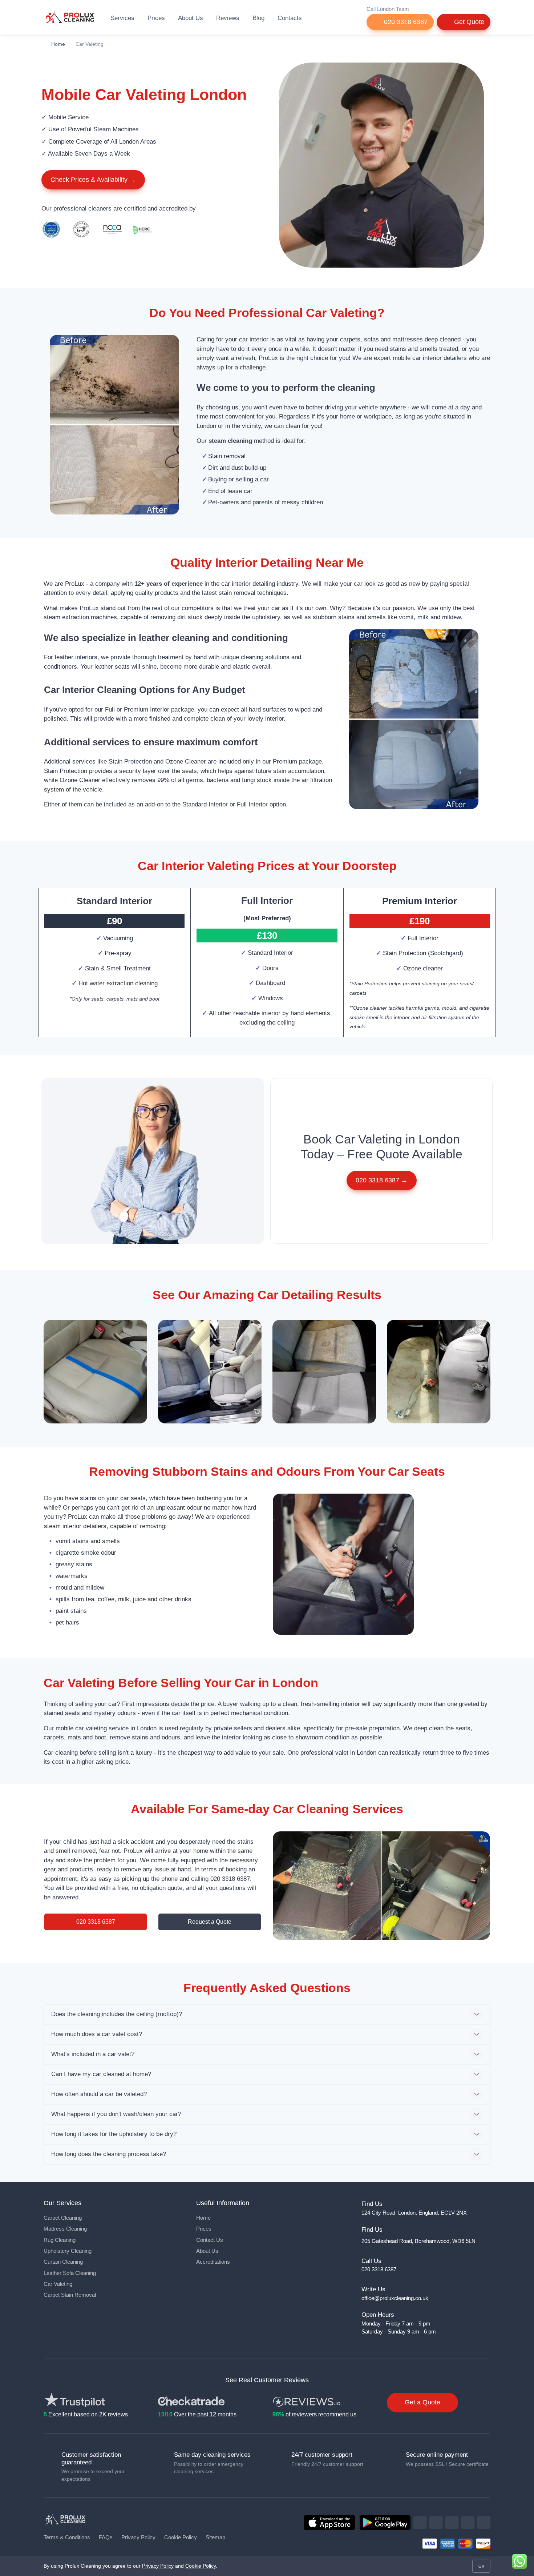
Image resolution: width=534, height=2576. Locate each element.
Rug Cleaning (60, 2240)
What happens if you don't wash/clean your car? (116, 2114)
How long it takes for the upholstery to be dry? (114, 2134)
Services (122, 18)
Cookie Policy (181, 2537)
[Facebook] (420, 2523)
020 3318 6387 (405, 22)
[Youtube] (484, 2523)
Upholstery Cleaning (68, 2251)
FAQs (106, 2537)
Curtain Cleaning (63, 2262)
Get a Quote (422, 2402)
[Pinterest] (468, 2523)
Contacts (290, 18)
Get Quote (468, 22)
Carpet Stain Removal (70, 2295)
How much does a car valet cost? (97, 2034)
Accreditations (213, 2262)
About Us (191, 18)
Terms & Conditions (67, 2537)
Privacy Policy (138, 2537)
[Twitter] (436, 2523)
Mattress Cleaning (65, 2229)
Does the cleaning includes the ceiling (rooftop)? (117, 2014)
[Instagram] (452, 2523)
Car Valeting (58, 2284)
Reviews (228, 18)
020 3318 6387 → (382, 1180)
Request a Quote (210, 1922)
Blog (258, 18)
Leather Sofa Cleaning (70, 2273)
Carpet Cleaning (63, 2218)
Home (58, 44)
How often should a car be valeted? (99, 2094)
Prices (156, 18)
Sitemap (215, 2537)
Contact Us (210, 2240)
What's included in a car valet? (93, 2054)
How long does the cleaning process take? (109, 2154)
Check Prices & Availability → (93, 180)
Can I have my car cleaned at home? (101, 2074)
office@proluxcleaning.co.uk (395, 2298)
